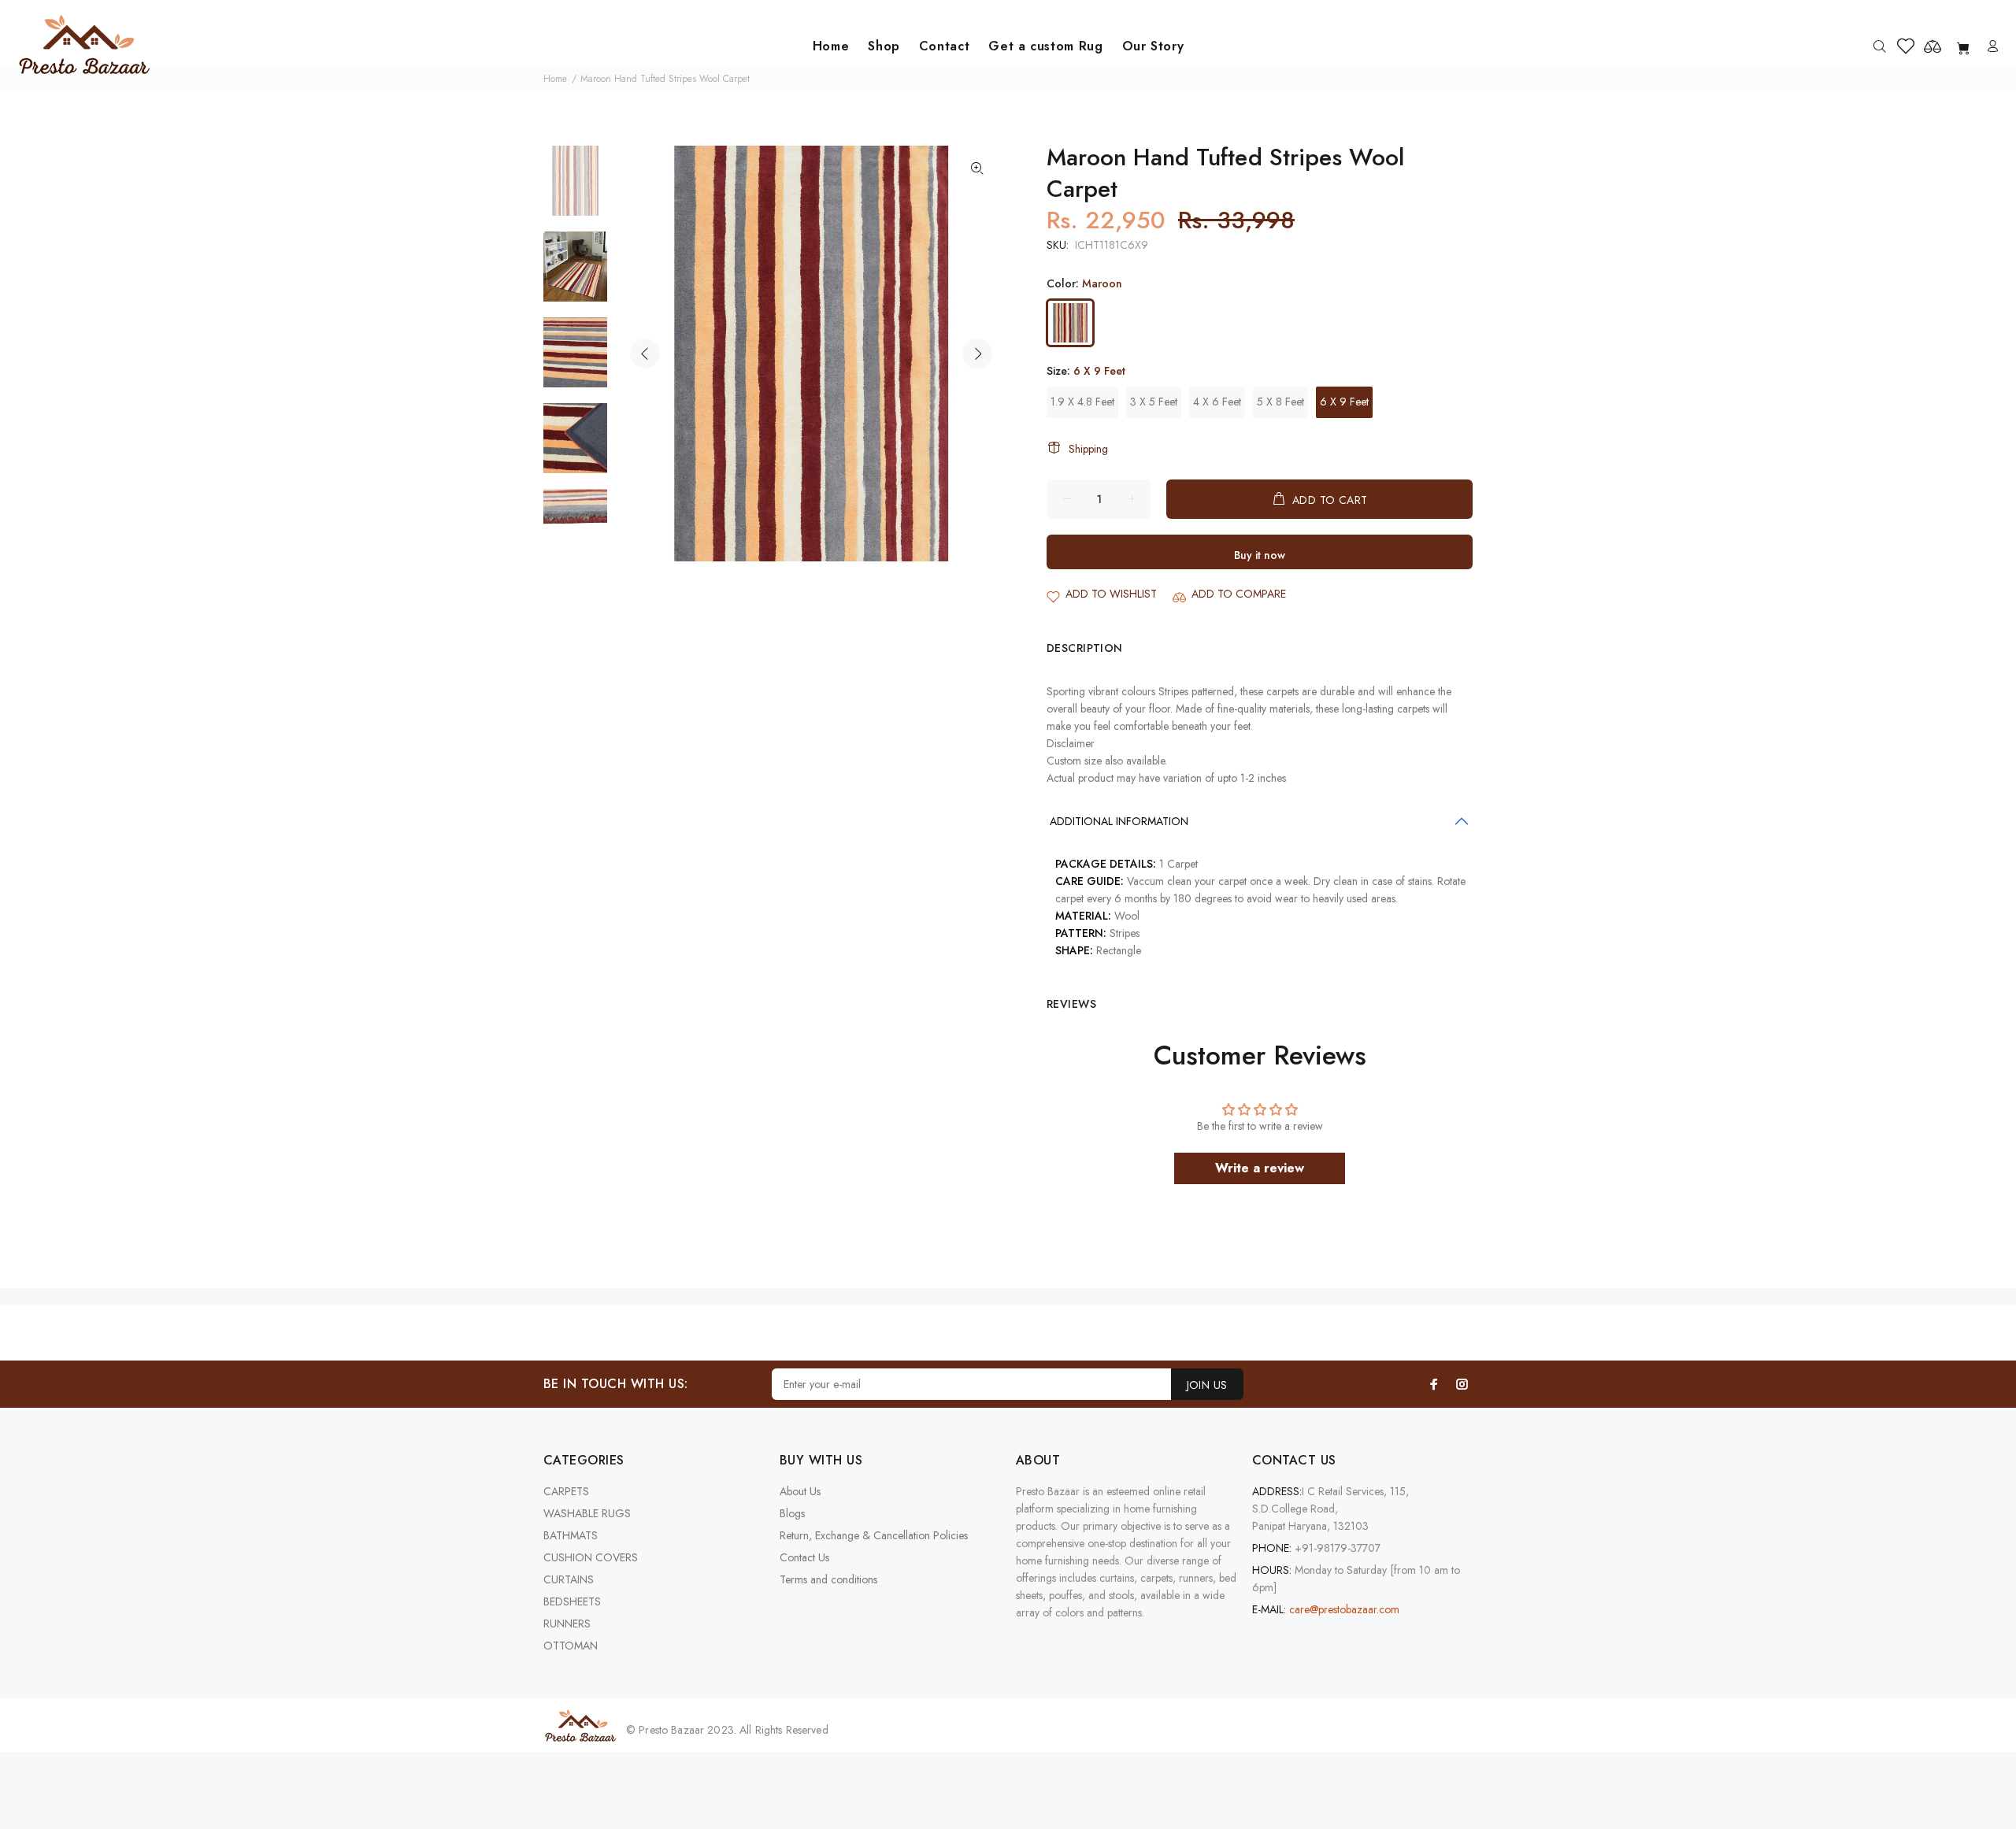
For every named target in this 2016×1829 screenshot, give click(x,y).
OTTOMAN (571, 1646)
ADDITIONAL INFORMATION (1119, 821)
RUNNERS (567, 1624)
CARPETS (566, 1491)
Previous (645, 354)
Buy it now (1260, 555)
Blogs (792, 1513)
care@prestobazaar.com (1344, 1609)
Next (977, 354)
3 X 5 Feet (1154, 402)
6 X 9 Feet (1344, 402)
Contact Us (804, 1557)
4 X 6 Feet (1217, 402)
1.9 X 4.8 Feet (1082, 402)
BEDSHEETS (572, 1601)
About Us (800, 1491)
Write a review (1260, 1168)
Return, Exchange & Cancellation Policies (874, 1535)
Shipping (1088, 449)
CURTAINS (569, 1579)
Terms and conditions (828, 1579)
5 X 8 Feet (1280, 402)
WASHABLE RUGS (587, 1513)
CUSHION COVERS (591, 1557)
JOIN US (1207, 1385)
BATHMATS (571, 1535)
